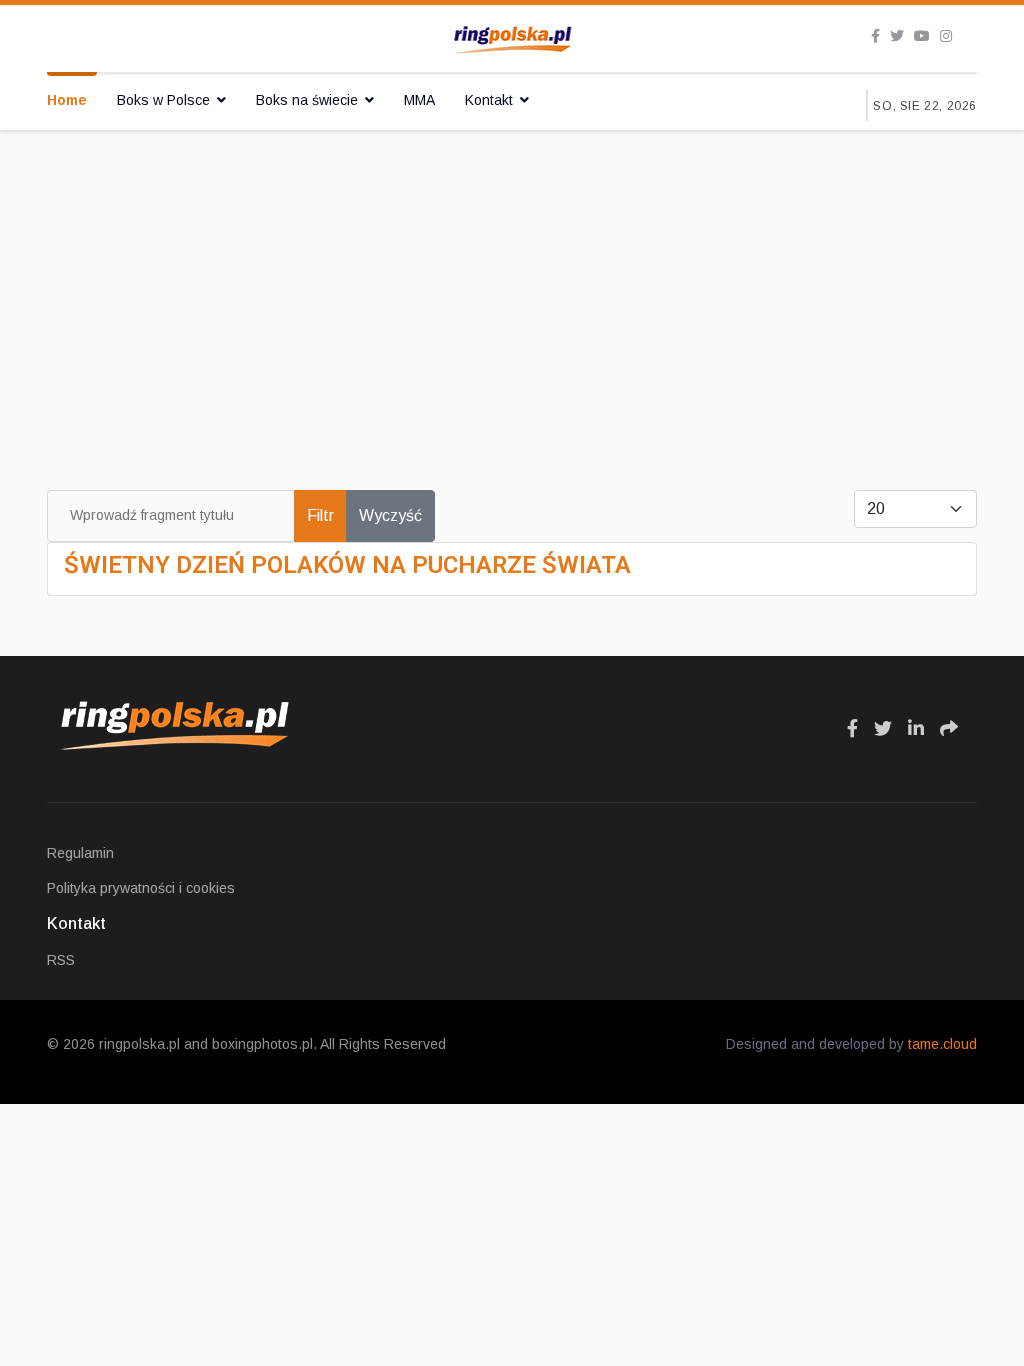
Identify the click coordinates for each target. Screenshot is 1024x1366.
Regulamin (80, 853)
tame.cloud (942, 1044)
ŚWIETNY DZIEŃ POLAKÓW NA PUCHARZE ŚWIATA (347, 565)
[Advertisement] (512, 280)
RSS (61, 960)
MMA (419, 100)
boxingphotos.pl (262, 1044)
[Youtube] (922, 36)
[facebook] (875, 36)
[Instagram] (946, 36)
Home (67, 100)
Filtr (320, 515)
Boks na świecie (307, 100)
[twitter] (897, 36)
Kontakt (489, 100)
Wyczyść (390, 515)
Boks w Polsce (163, 100)
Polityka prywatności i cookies (141, 888)
